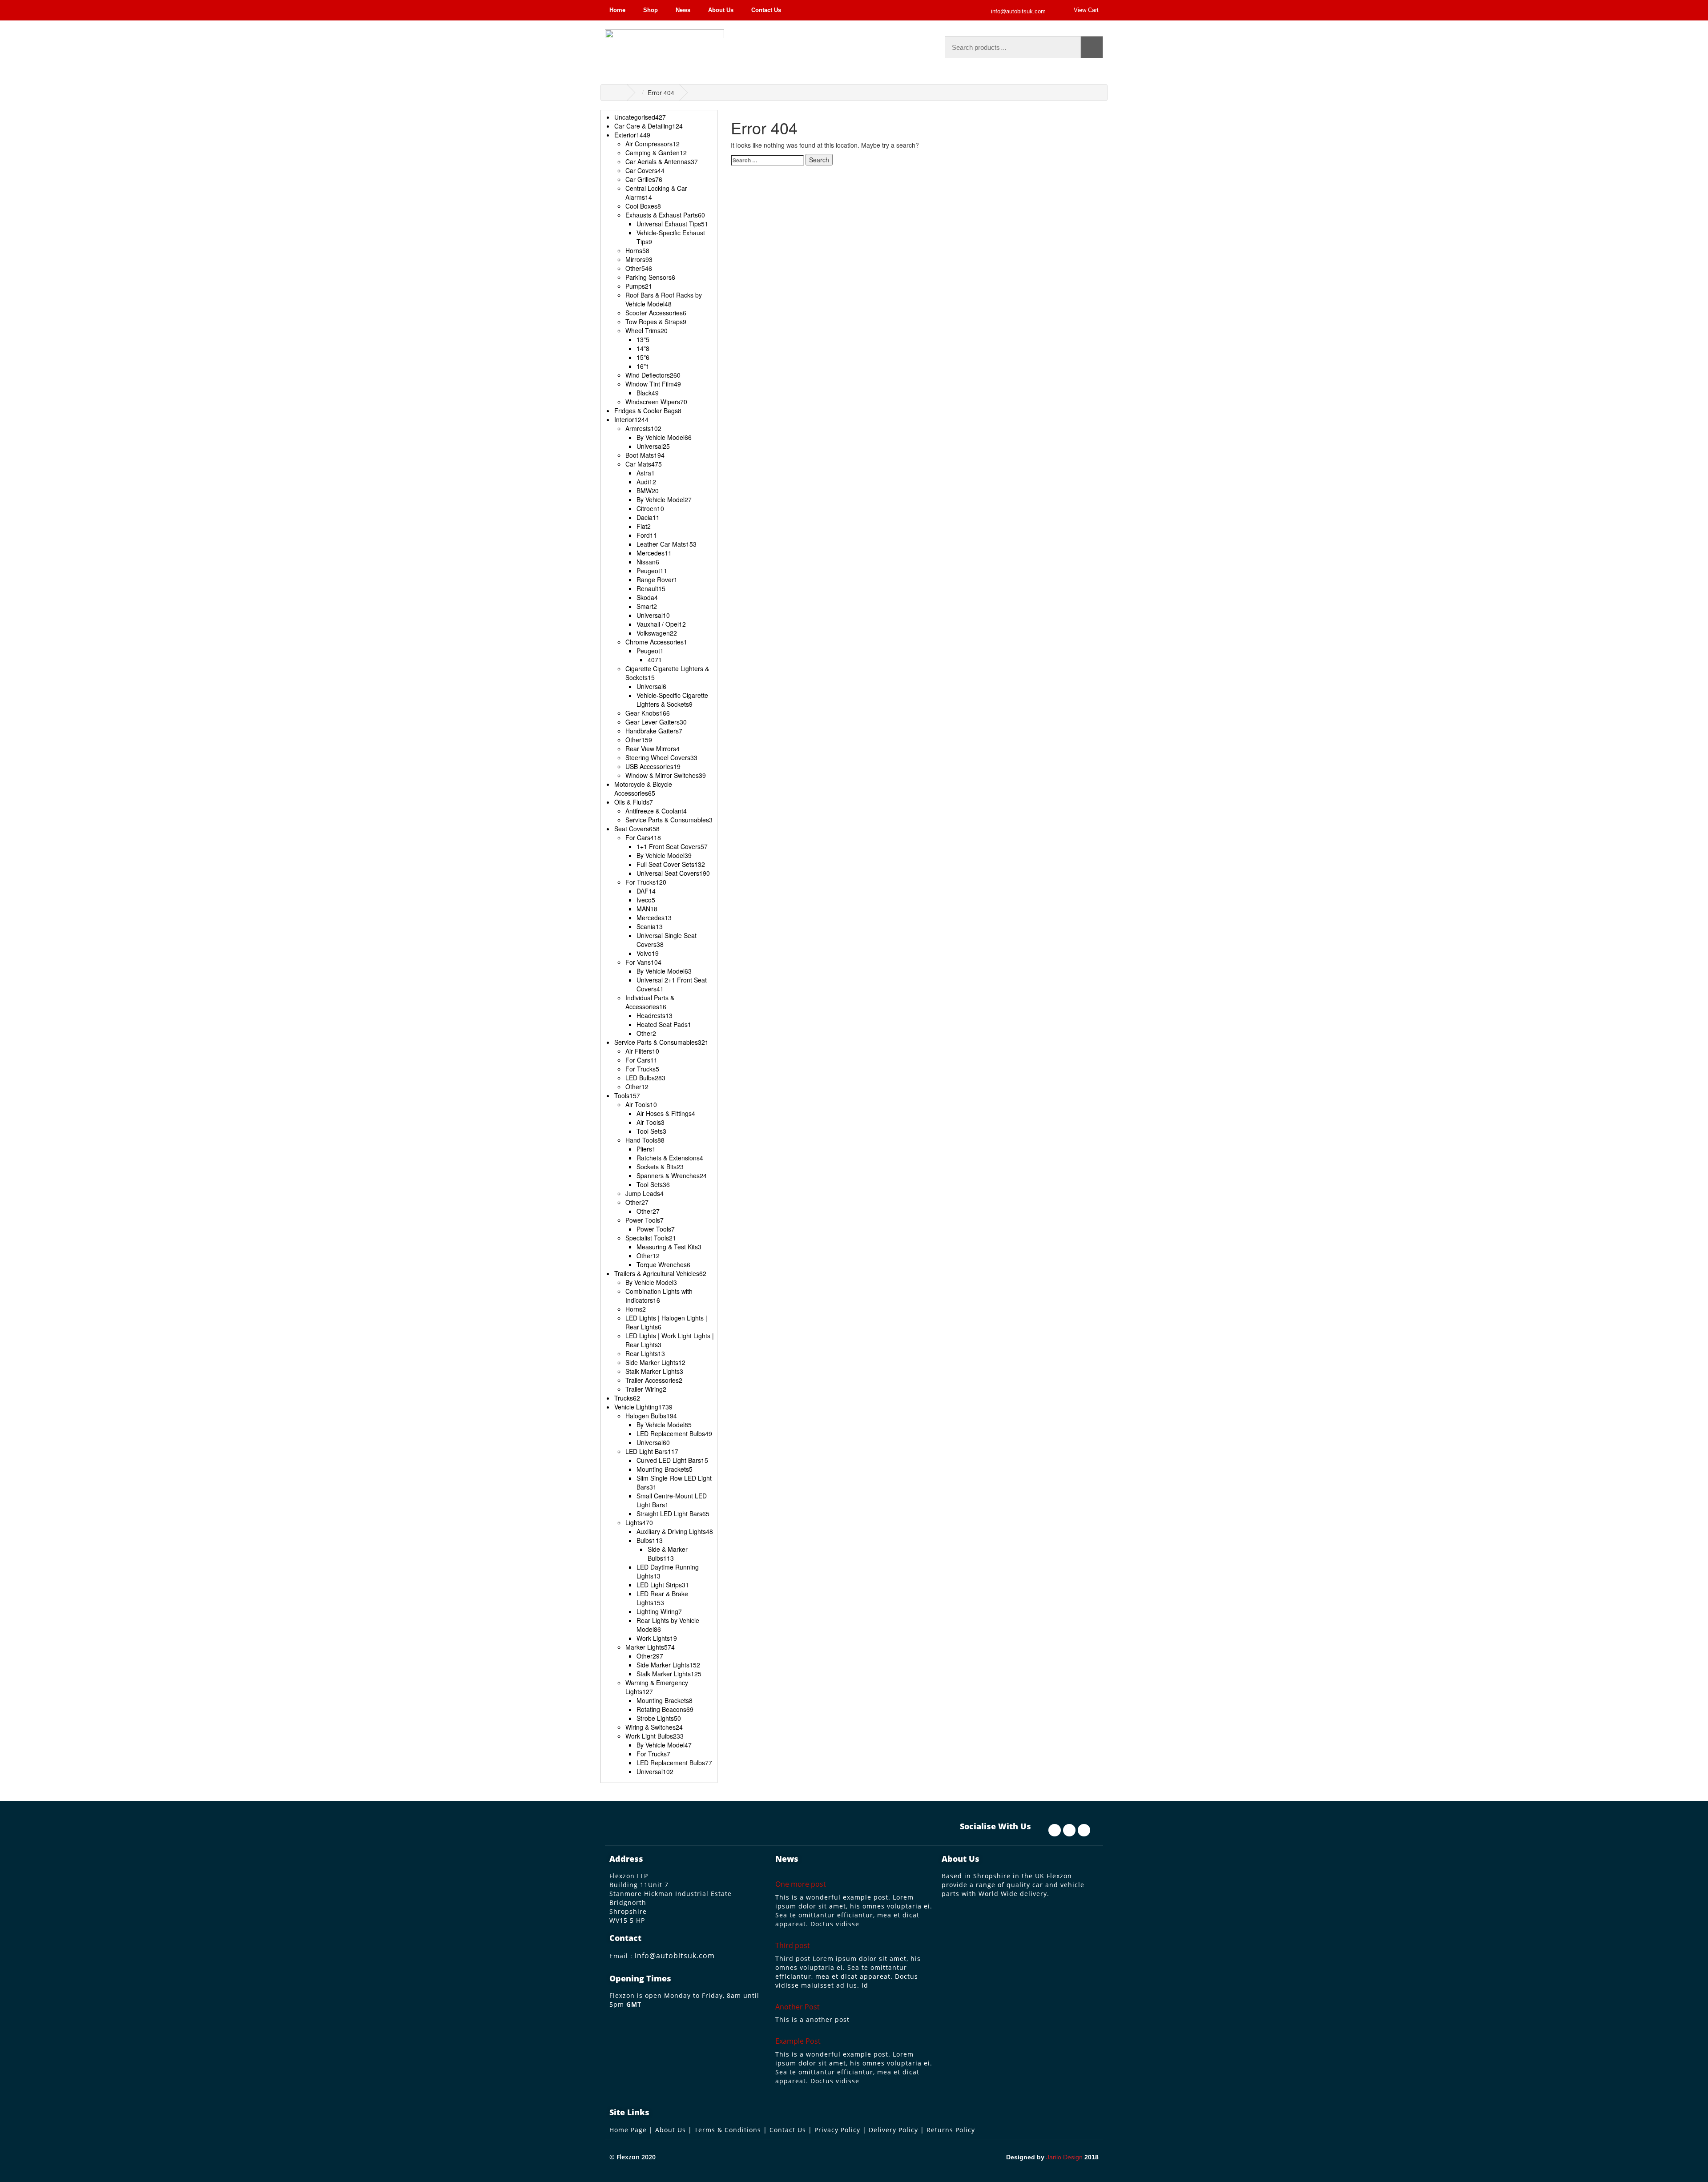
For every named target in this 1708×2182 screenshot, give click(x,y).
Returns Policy (951, 2130)
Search (1092, 47)
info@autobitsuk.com (675, 1956)
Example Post (798, 2041)
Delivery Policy (893, 2130)
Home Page (628, 2130)
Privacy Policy (837, 2130)
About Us (721, 10)
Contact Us (766, 10)
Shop (651, 10)
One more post (801, 1884)
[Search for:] (767, 160)
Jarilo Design (1064, 2157)
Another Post (798, 2007)
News (683, 10)
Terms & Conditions (728, 2130)
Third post (793, 1945)
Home (617, 10)
